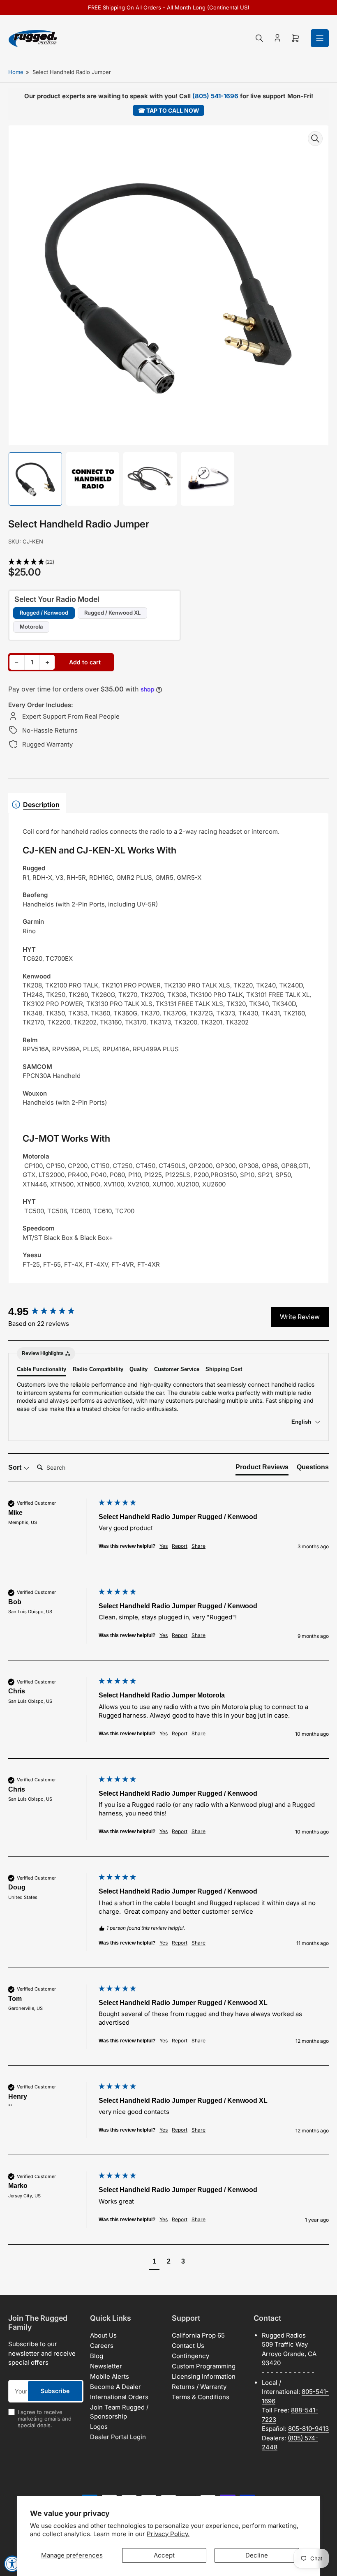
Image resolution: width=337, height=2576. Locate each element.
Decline (257, 2555)
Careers (102, 2346)
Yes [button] (164, 1546)
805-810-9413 (308, 2429)
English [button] (302, 1422)
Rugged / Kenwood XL (112, 613)
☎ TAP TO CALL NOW (169, 110)
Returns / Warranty (199, 2387)
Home (16, 72)
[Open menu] (320, 38)
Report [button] (180, 1546)
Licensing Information (204, 2376)
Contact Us (188, 2346)
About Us (103, 2335)
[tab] (262, 1469)
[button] (168, 562)
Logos (99, 2427)
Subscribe (55, 2391)
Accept (164, 2555)
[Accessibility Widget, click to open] (12, 2564)
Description (41, 805)
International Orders (119, 2397)
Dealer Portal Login (118, 2437)
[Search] (259, 38)
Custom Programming (204, 2366)
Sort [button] (16, 1467)
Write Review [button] (300, 1317)
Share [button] (199, 1546)
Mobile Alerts (110, 2376)
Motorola (31, 627)
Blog (97, 2356)
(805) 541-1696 (215, 96)
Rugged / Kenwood (44, 613)
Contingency (190, 2356)
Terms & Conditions (201, 2397)
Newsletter (106, 2366)
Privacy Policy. (168, 2534)
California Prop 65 (198, 2335)
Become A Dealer (115, 2387)
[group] (51, 1311)
